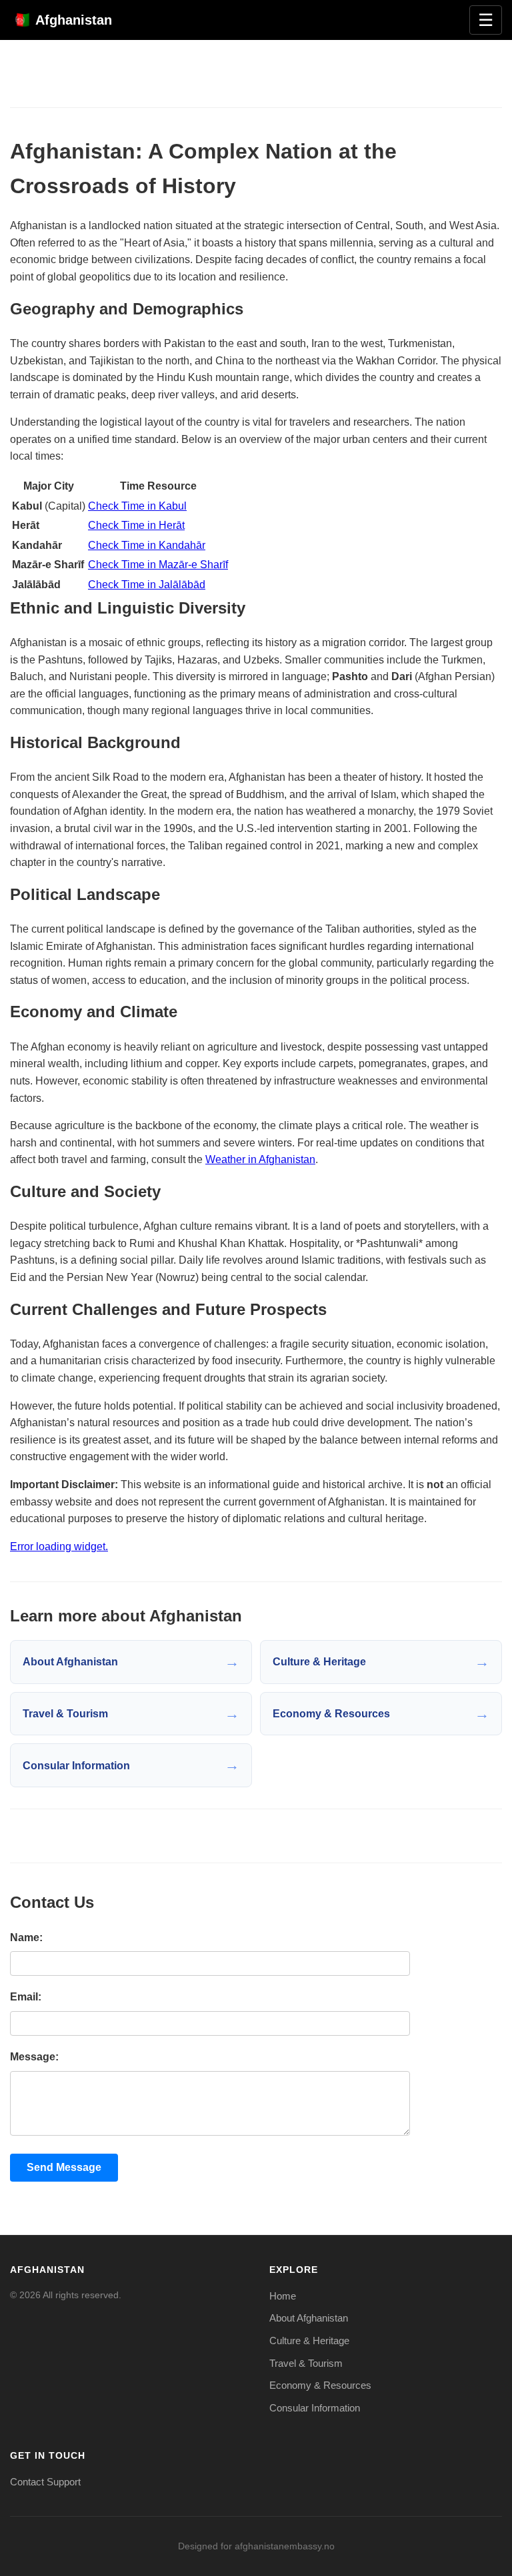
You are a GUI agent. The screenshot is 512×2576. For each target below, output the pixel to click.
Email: (26, 1997)
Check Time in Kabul (137, 506)
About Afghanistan (309, 2318)
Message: (34, 2057)
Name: (26, 1937)
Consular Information (315, 2408)
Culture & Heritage (309, 2341)
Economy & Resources (320, 2385)
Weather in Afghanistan (260, 1159)
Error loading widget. (59, 1546)
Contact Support (45, 2482)
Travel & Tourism (306, 2363)
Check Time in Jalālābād (147, 585)
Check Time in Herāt (136, 525)
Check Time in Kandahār (147, 545)
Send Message (64, 2167)
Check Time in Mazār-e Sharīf (158, 565)
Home (283, 2296)
